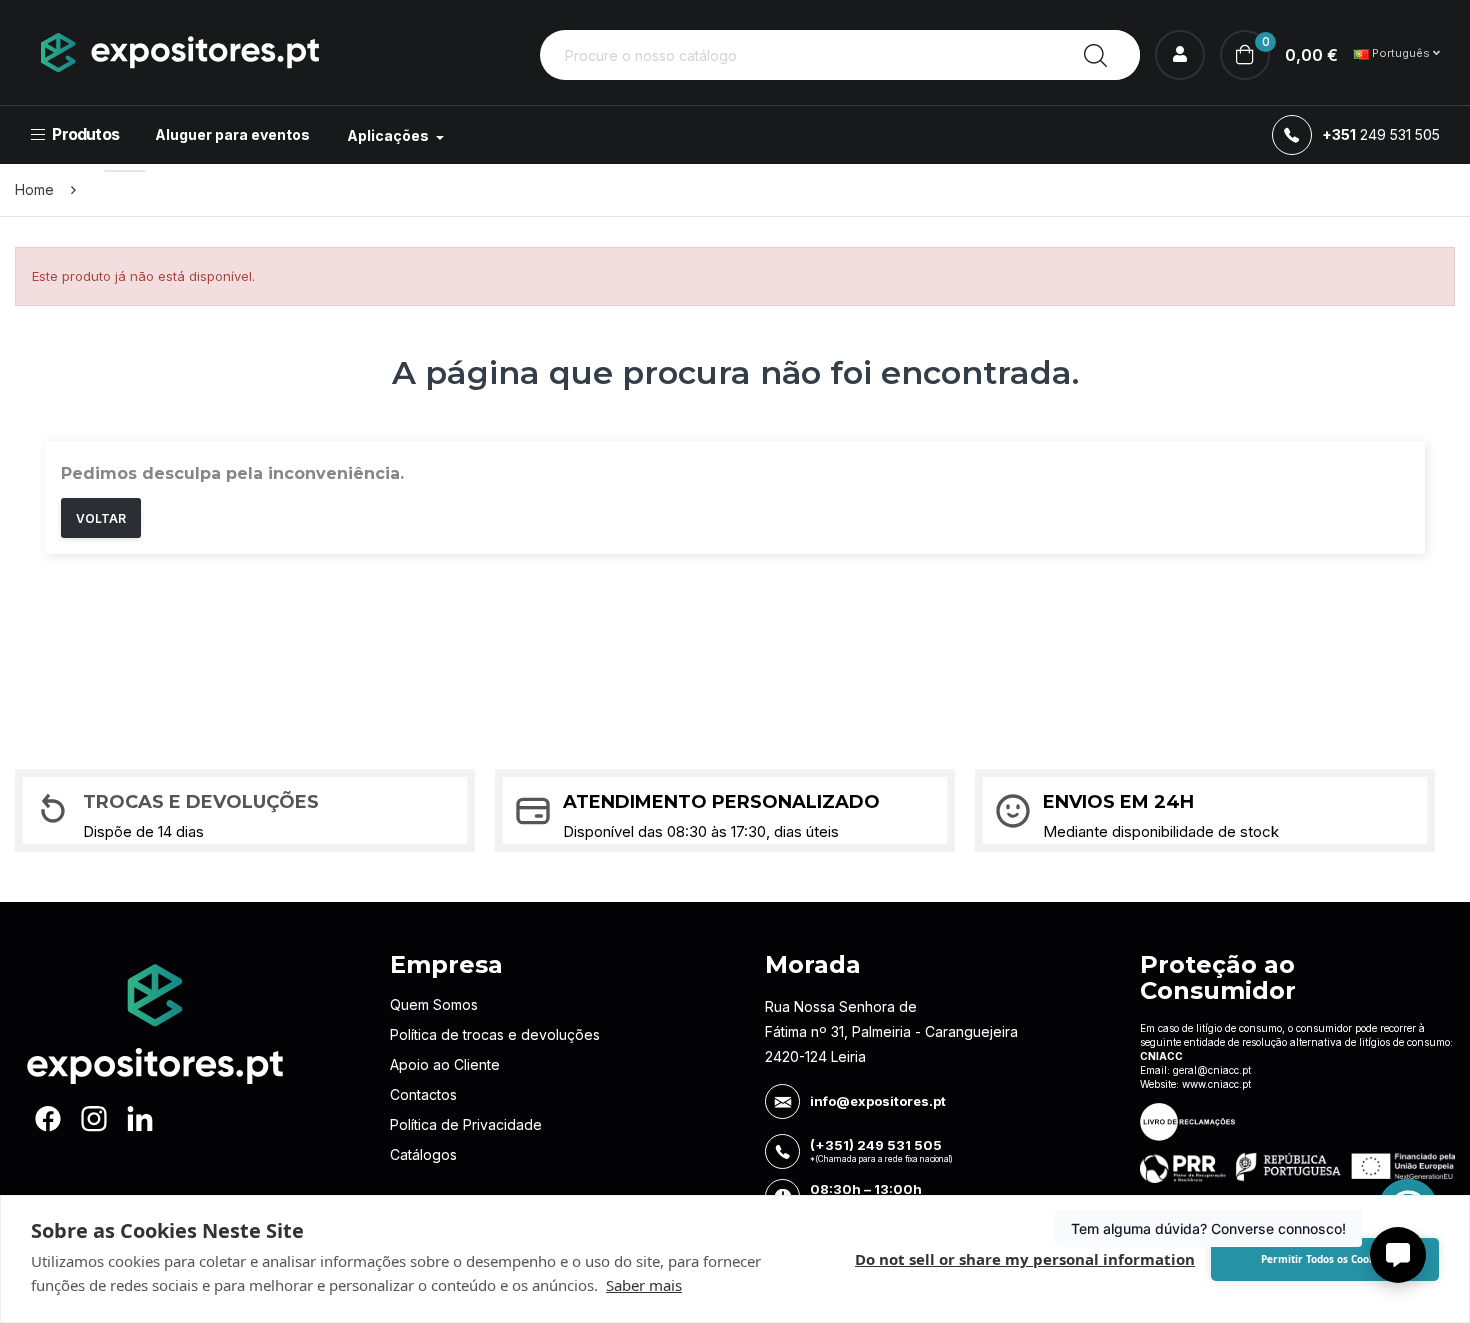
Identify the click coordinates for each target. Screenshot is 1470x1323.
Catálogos (423, 1154)
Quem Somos (434, 1004)
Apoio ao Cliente (445, 1064)
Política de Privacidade (466, 1124)
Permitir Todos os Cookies (1325, 1259)
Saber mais (644, 1285)
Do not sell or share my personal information (1025, 1259)
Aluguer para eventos (232, 134)
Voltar (101, 518)
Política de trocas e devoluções (495, 1034)
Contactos (423, 1094)
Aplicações (389, 135)
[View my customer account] (1180, 55)
